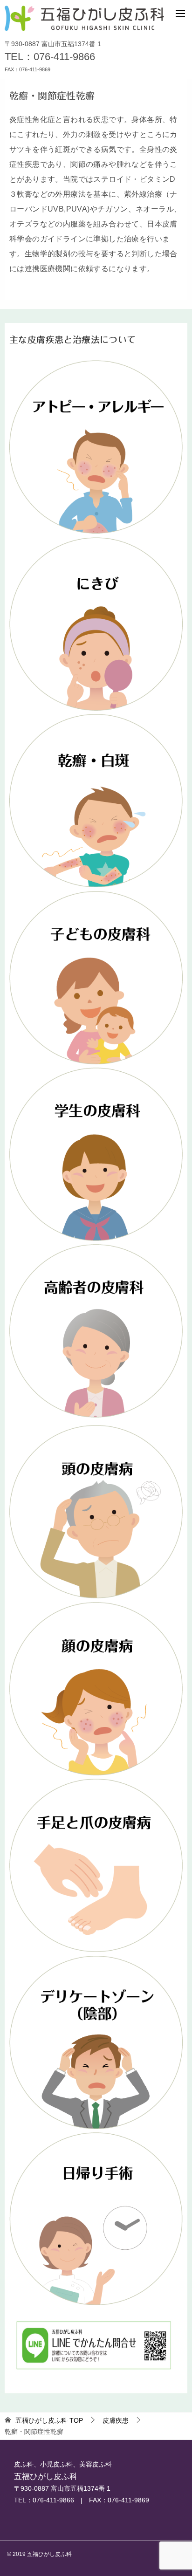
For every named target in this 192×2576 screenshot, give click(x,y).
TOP (49, 2420)
